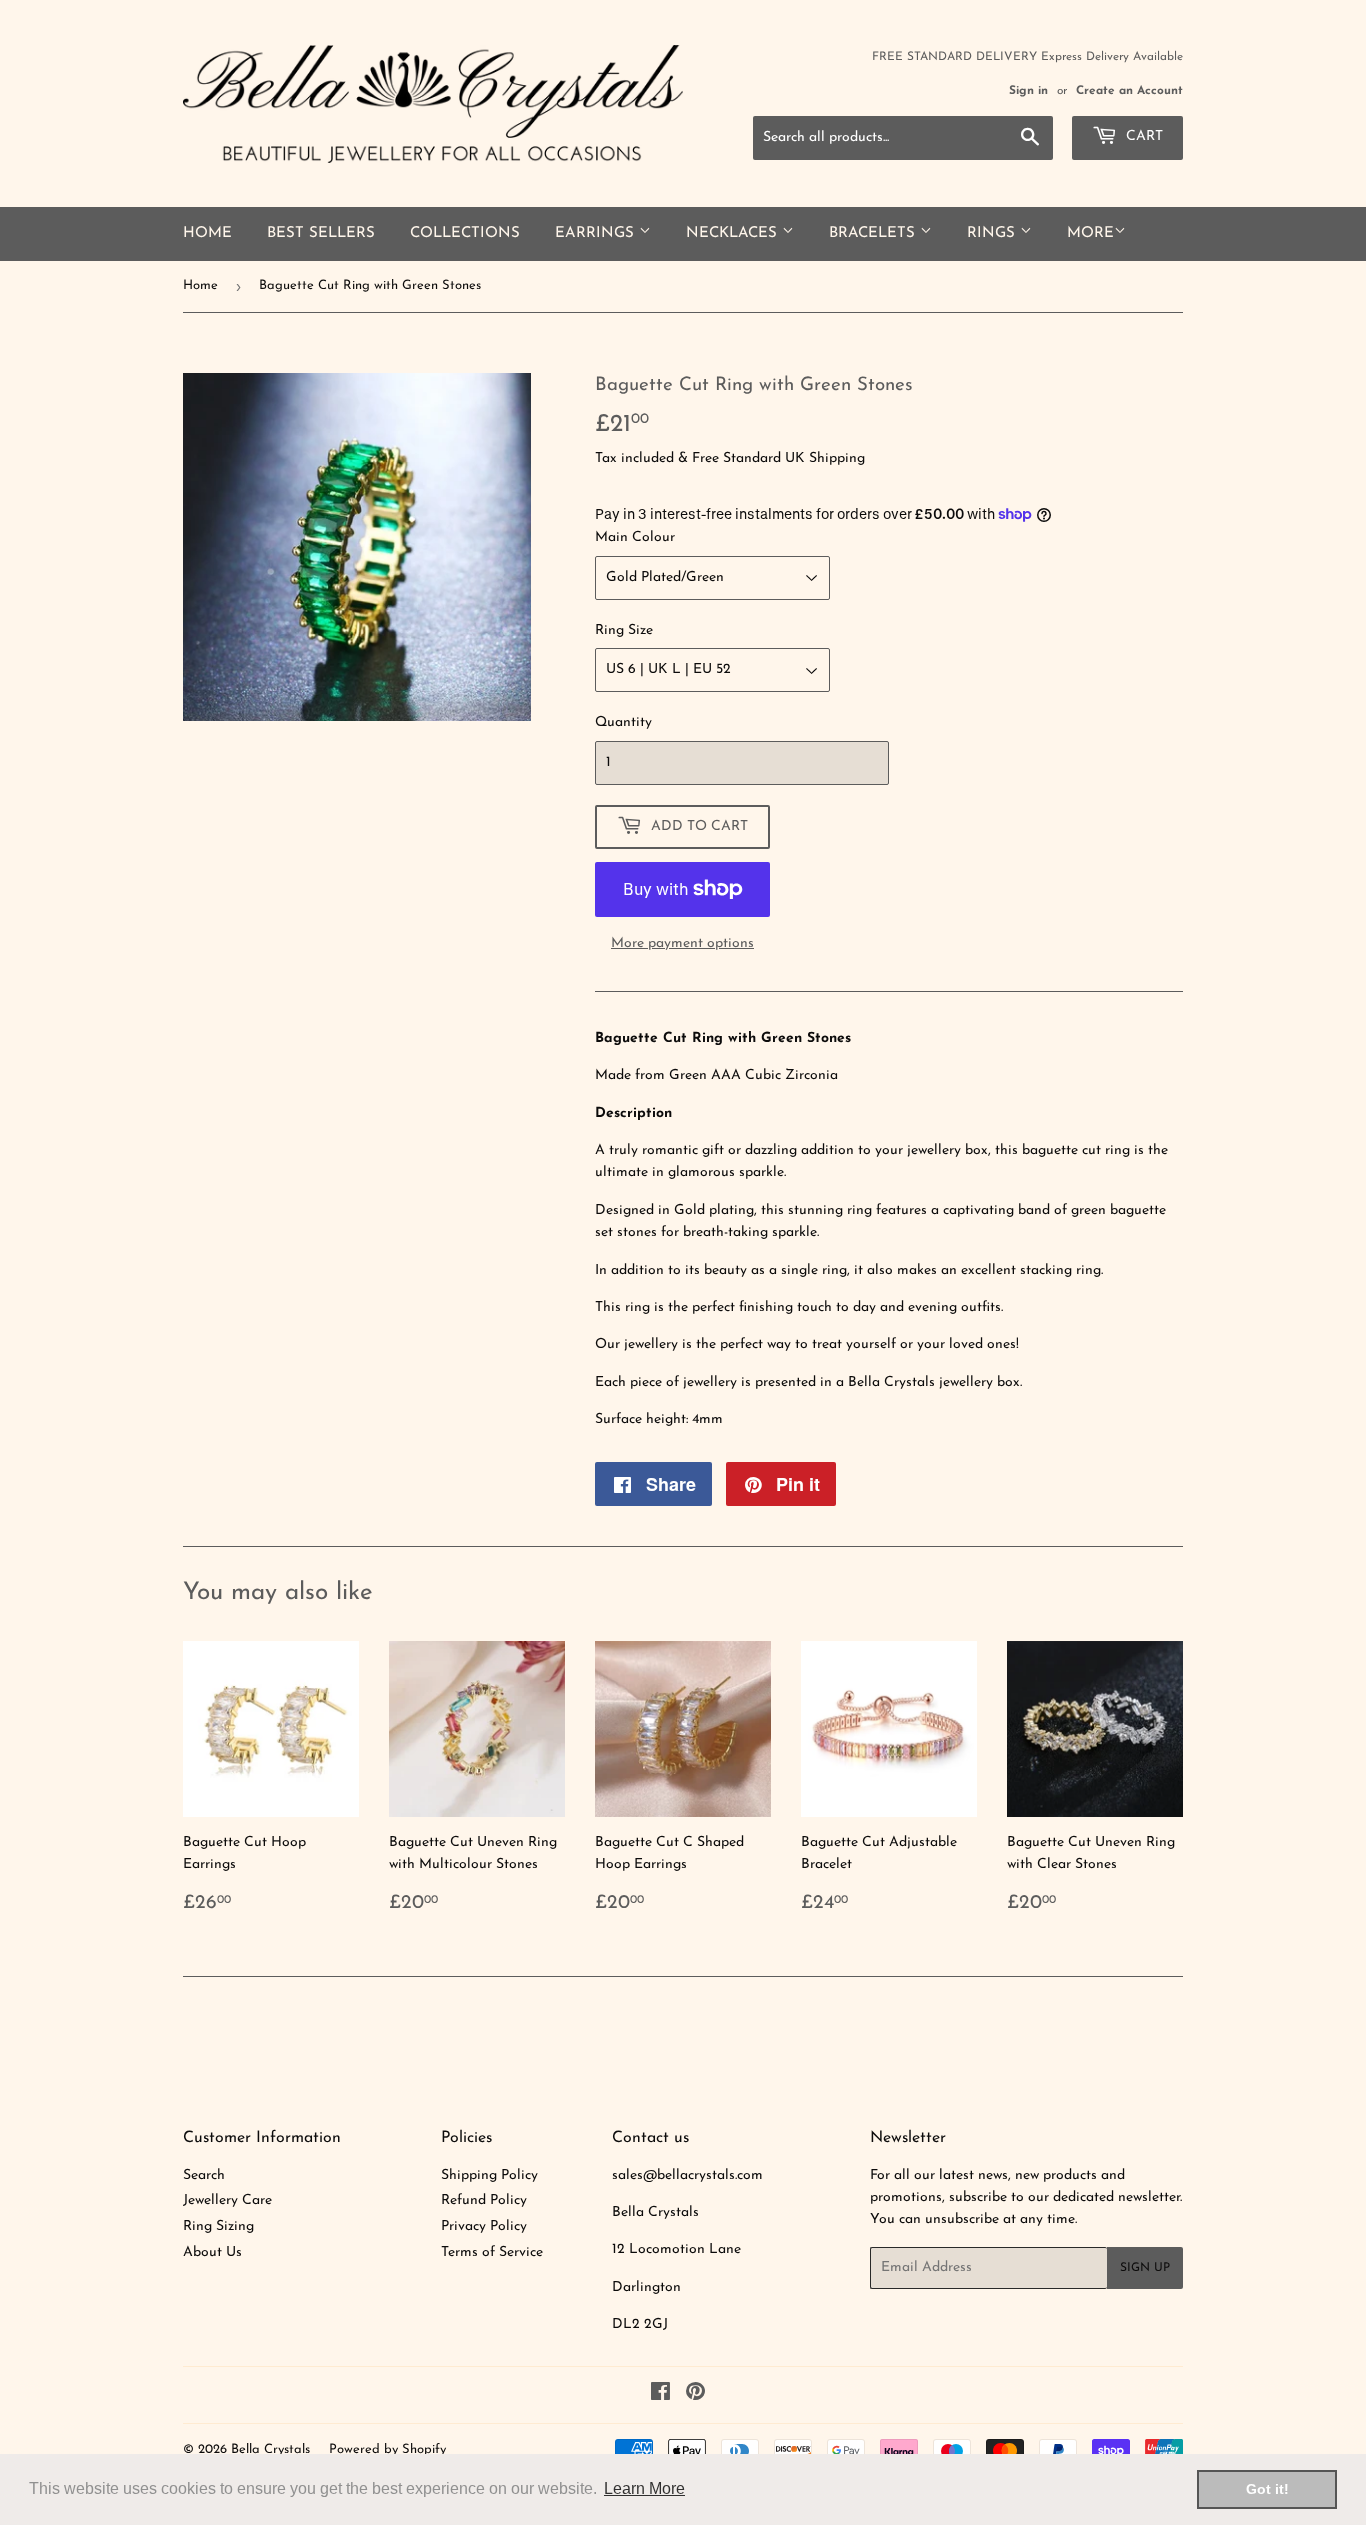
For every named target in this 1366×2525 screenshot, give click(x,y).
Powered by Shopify (387, 2449)
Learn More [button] (644, 2488)
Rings (993, 233)
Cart (1142, 136)
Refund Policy (484, 2200)
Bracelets (874, 233)
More (1090, 233)
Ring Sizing (218, 2226)
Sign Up (1145, 2268)
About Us (212, 2252)
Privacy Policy (484, 2226)
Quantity (623, 722)
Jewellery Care (227, 2200)
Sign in (1028, 91)
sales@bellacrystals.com (687, 2175)
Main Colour (635, 537)
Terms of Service (492, 2252)
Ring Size (624, 630)
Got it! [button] (1267, 2489)
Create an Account (1129, 91)
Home (207, 233)
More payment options (682, 943)
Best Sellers (321, 233)
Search (204, 2175)
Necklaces (734, 233)
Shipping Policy (489, 2175)
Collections (465, 233)
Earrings (597, 233)
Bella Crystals (270, 2449)
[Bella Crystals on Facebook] (660, 2395)
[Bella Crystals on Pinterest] (695, 2395)
